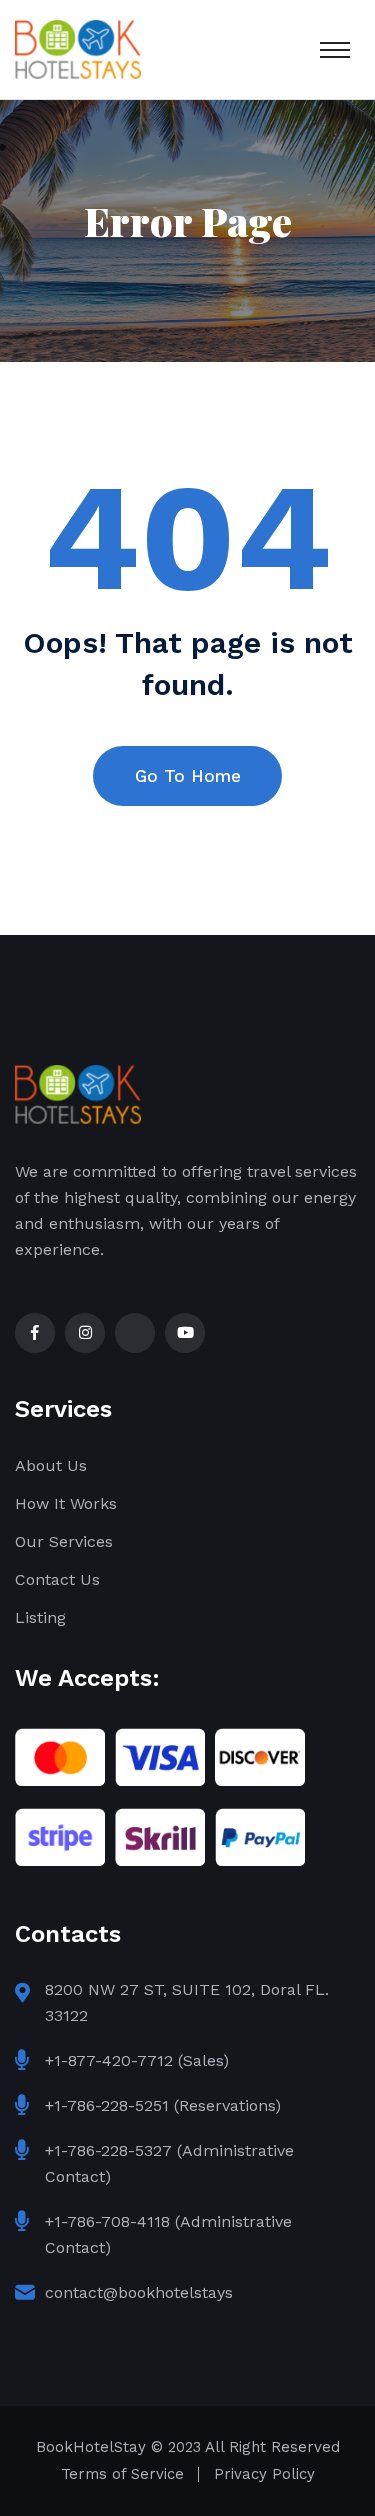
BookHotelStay (91, 2447)
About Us (51, 1465)
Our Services (64, 1541)
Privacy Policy (264, 2474)
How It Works (66, 1503)
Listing (40, 1617)
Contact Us (57, 1579)
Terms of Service (122, 2474)
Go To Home (188, 776)
